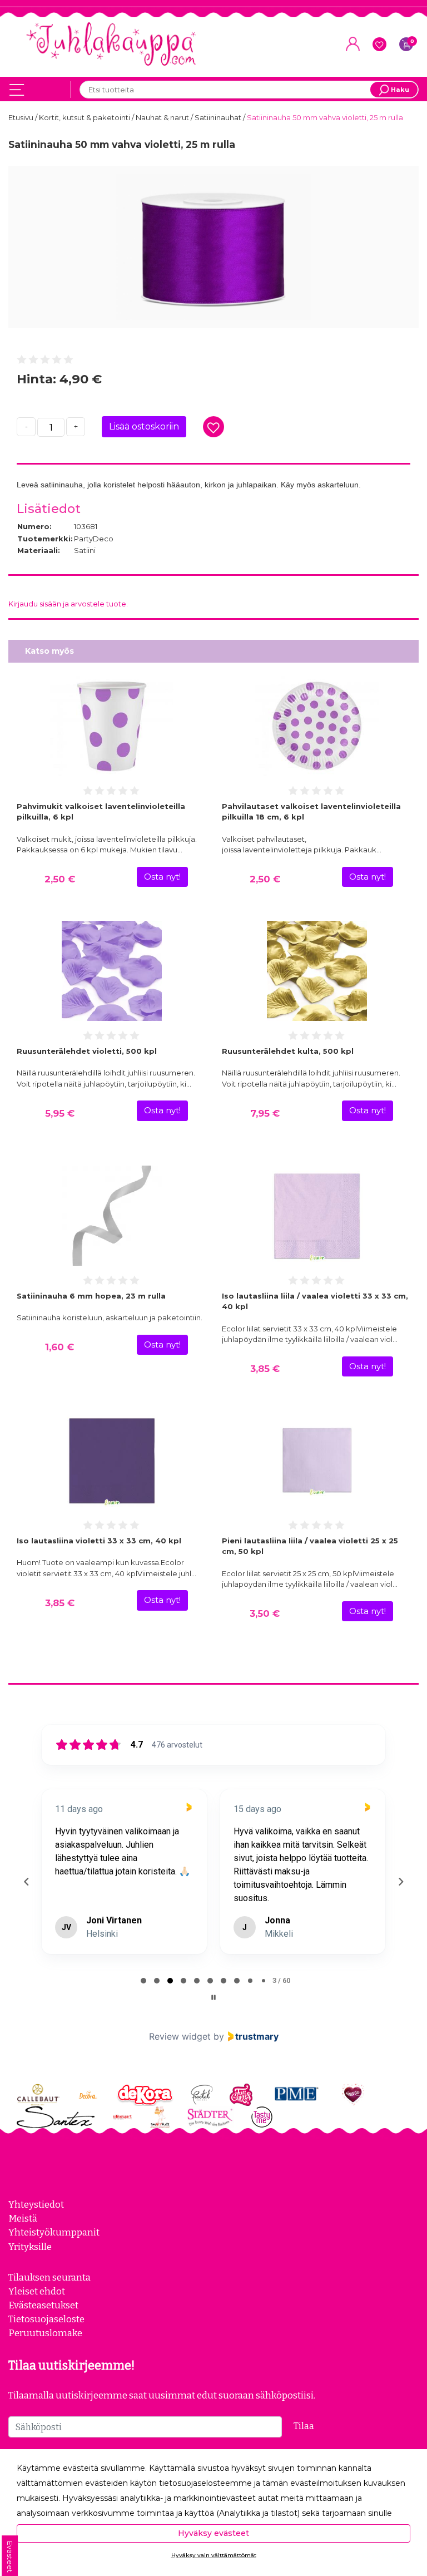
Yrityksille (30, 2247)
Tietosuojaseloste (46, 2319)
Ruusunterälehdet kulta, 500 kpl (288, 1051)
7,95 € (265, 1113)
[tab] (143, 1981)
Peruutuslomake (45, 2333)
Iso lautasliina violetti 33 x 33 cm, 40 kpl (99, 1541)
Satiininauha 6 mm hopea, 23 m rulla (91, 1296)
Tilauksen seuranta (49, 2277)
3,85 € (265, 1369)
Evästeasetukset (43, 2305)
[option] (213, 247)
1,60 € (59, 1347)
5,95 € (60, 1113)
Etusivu (22, 117)
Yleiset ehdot (37, 2291)
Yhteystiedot (36, 2204)
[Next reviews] (400, 1882)
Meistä (23, 2218)
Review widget (180, 2036)
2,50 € (60, 879)
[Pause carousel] (213, 1997)
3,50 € (265, 1613)
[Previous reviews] (26, 1882)
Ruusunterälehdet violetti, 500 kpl (87, 1051)
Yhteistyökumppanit (54, 2232)
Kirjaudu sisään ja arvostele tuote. (68, 604)
